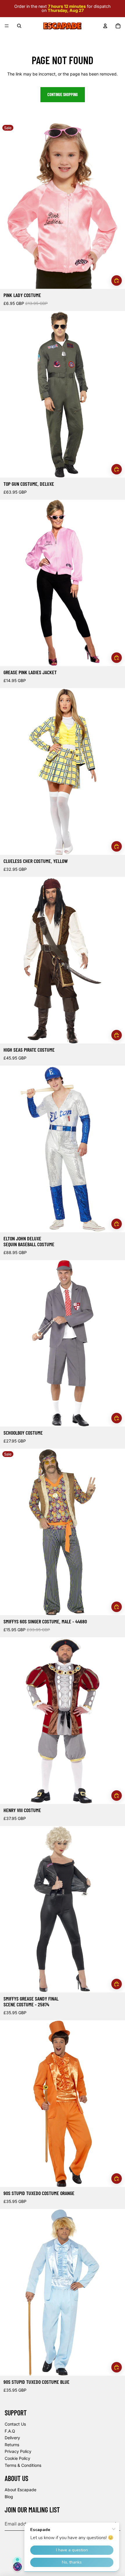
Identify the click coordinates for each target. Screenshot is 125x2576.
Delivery (12, 2438)
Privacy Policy (18, 2451)
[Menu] (7, 26)
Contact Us (15, 2424)
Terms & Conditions (23, 2465)
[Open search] (19, 26)
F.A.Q (10, 2431)
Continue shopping (63, 95)
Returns (12, 2445)
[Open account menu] (105, 26)
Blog (9, 2497)
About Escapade (20, 2490)
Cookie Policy (17, 2458)
